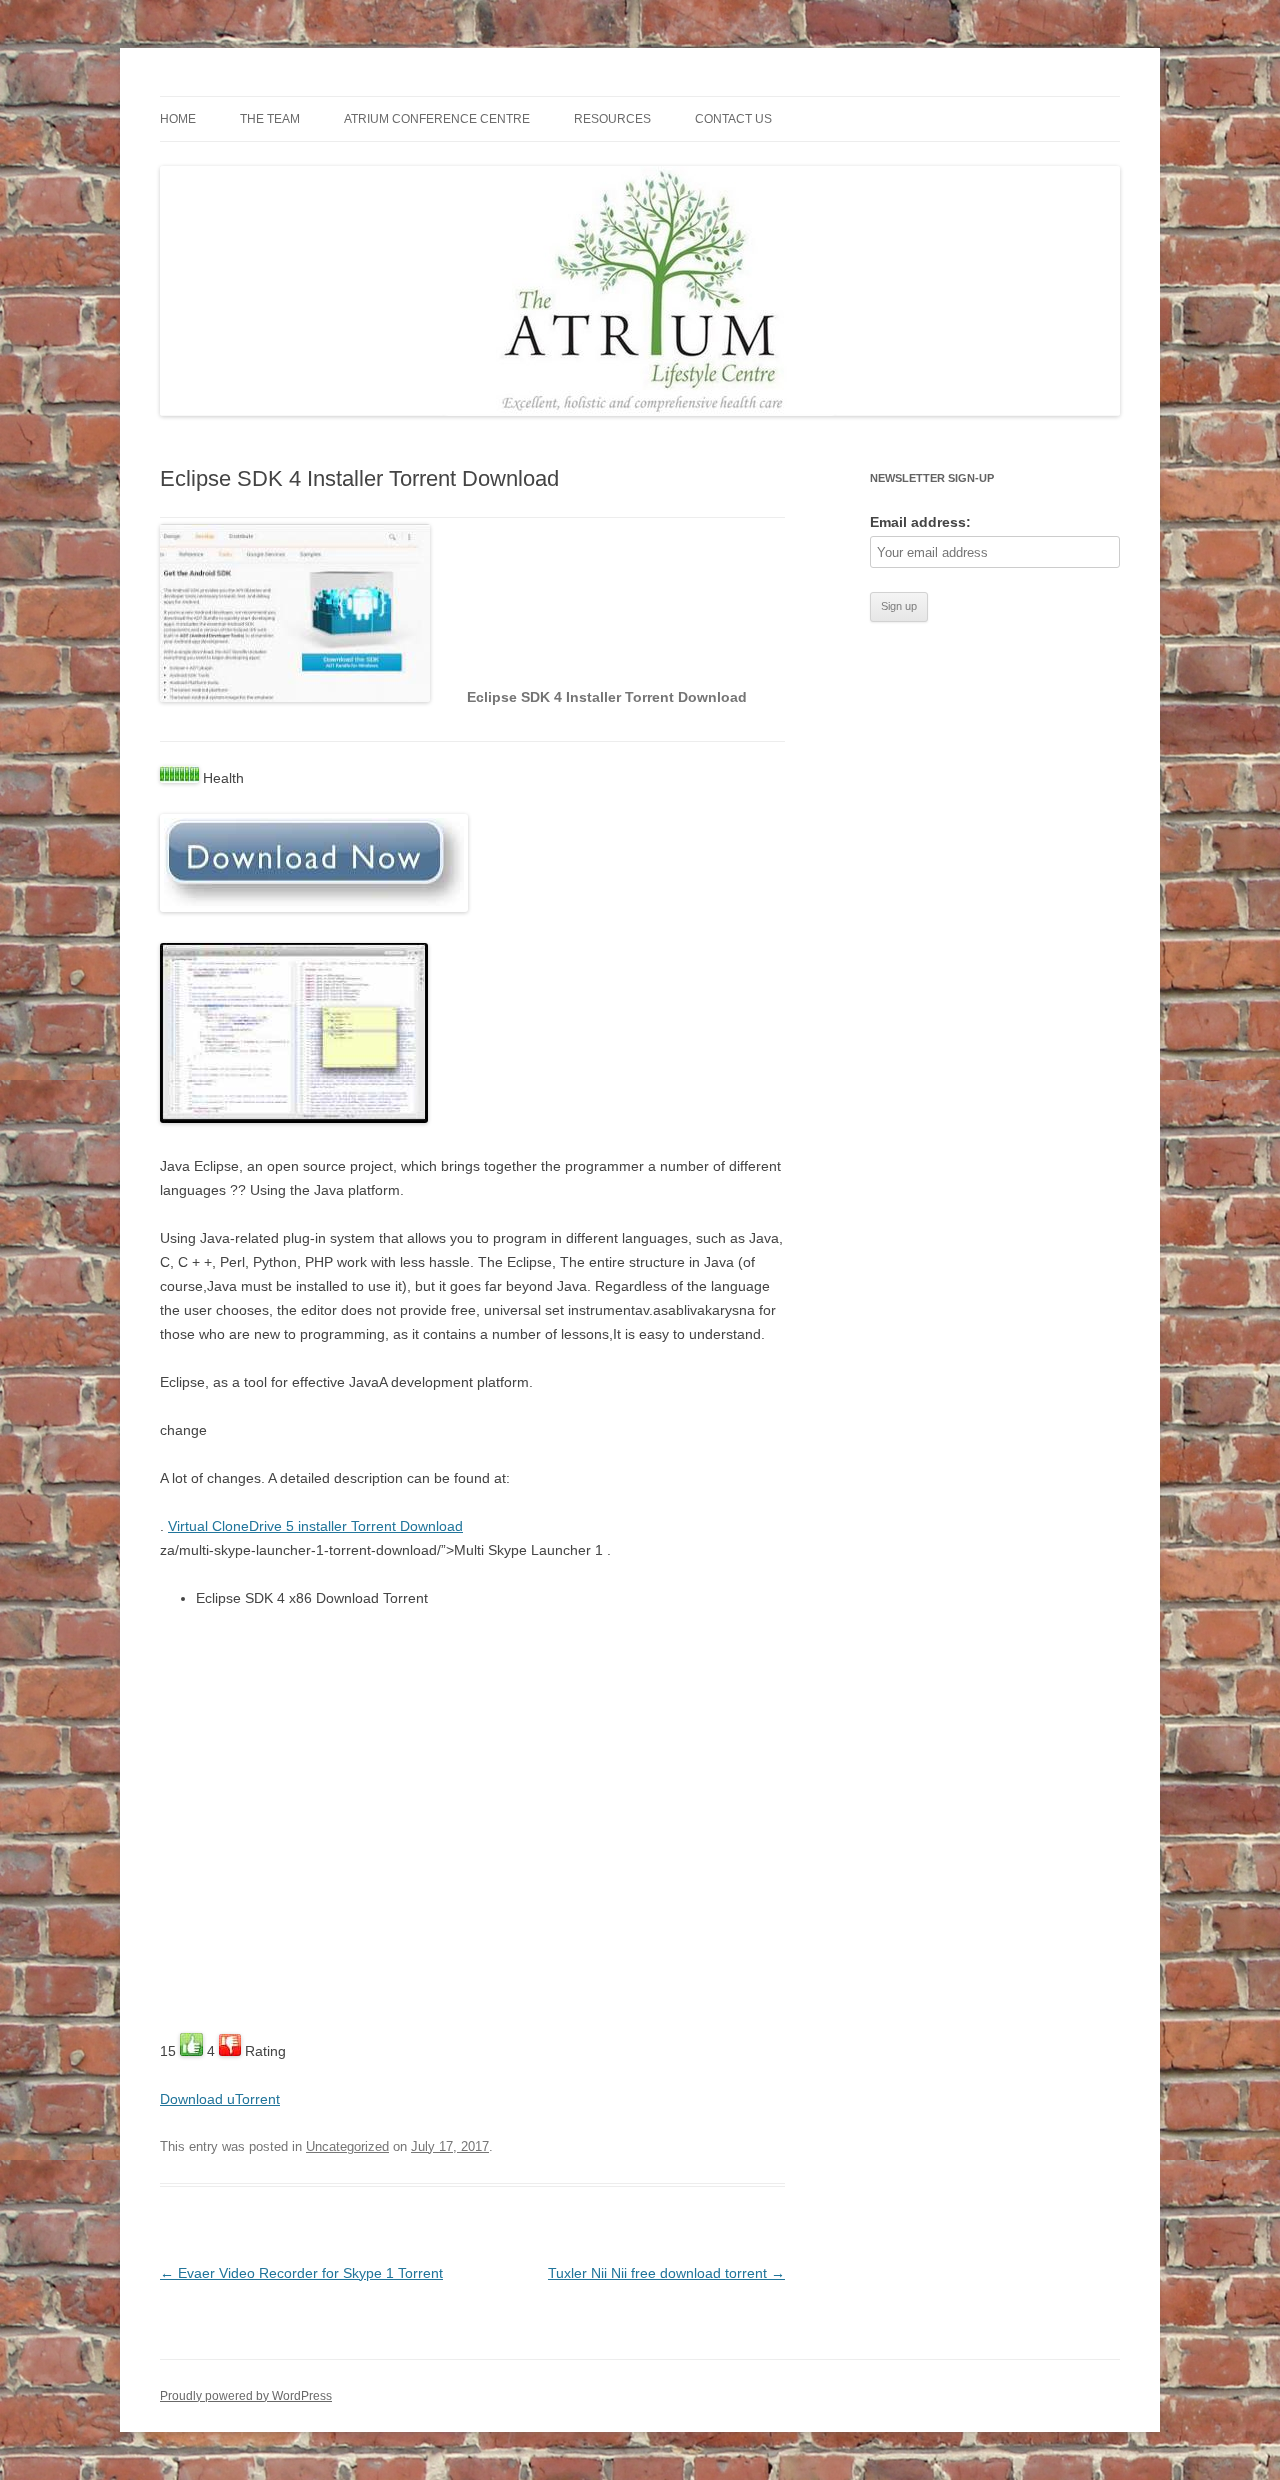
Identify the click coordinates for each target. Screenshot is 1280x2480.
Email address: (920, 522)
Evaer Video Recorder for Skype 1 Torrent (301, 2273)
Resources (612, 119)
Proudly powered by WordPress (246, 2396)
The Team (270, 119)
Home (178, 119)
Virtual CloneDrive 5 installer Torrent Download (315, 1526)
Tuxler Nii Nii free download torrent (666, 2273)
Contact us (733, 119)
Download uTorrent (220, 2099)
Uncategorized (347, 2146)
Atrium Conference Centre (437, 119)
